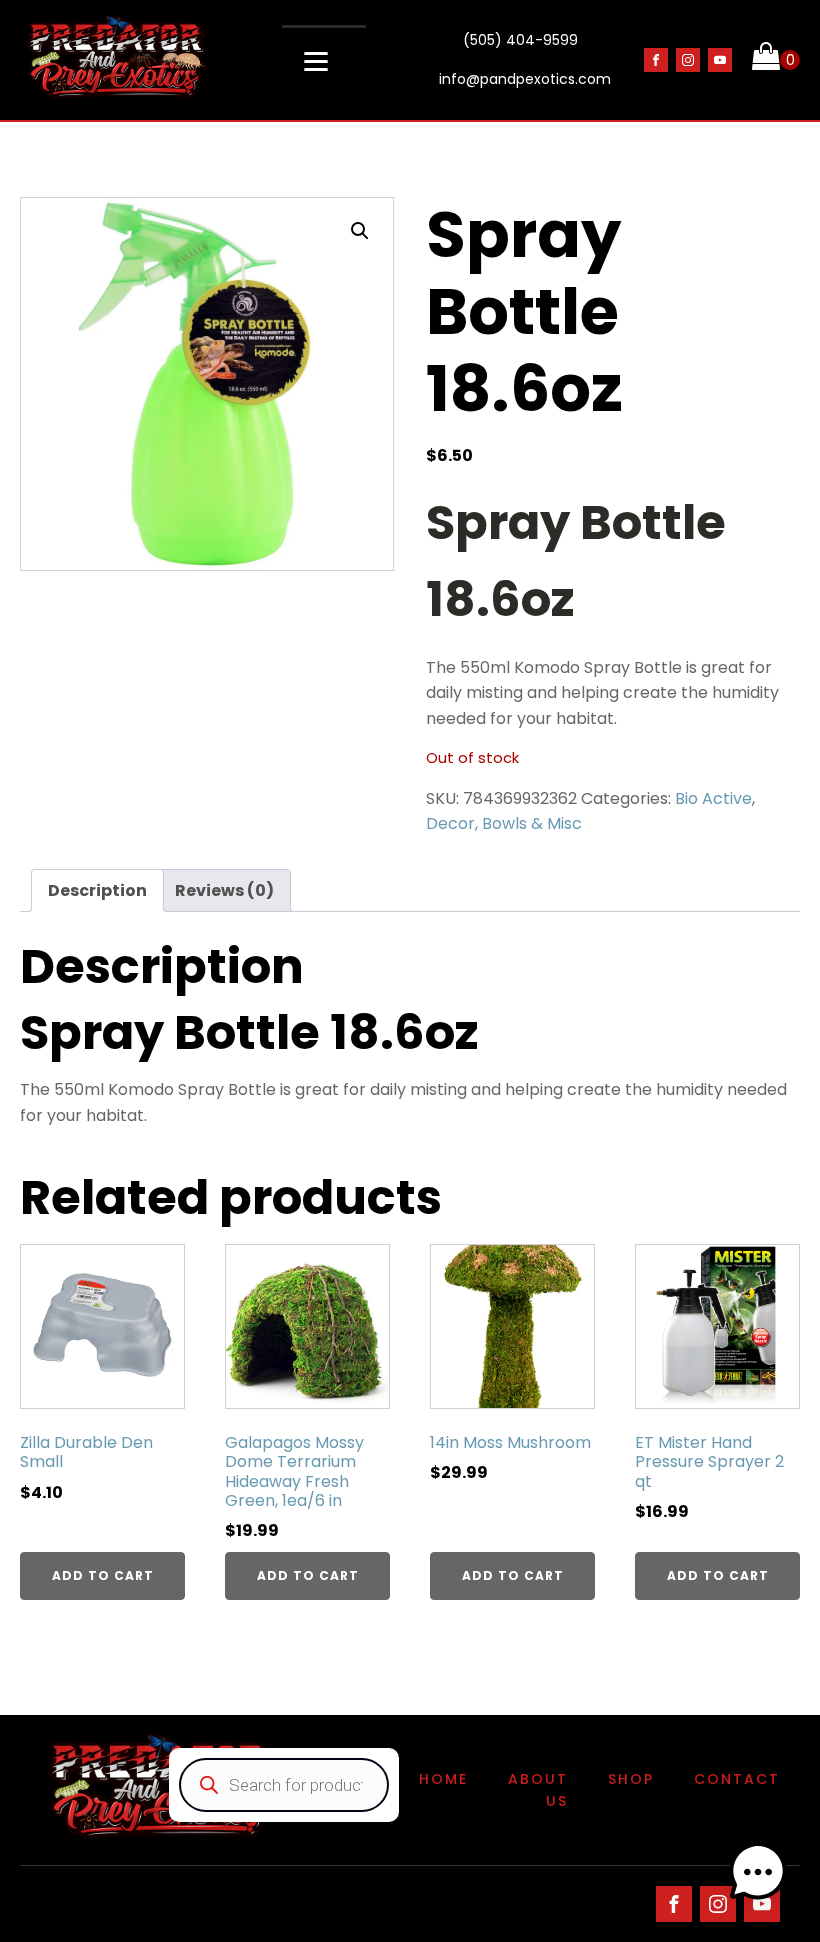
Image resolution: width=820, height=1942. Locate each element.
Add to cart (103, 1575)
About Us (538, 1790)
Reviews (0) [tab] (224, 890)
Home (443, 1779)
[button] (360, 231)
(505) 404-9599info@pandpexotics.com (525, 60)
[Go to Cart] (776, 60)
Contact (737, 1779)
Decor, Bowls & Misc (504, 823)
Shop (631, 1779)
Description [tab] (97, 890)
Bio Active (713, 798)
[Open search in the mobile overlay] (284, 1785)
